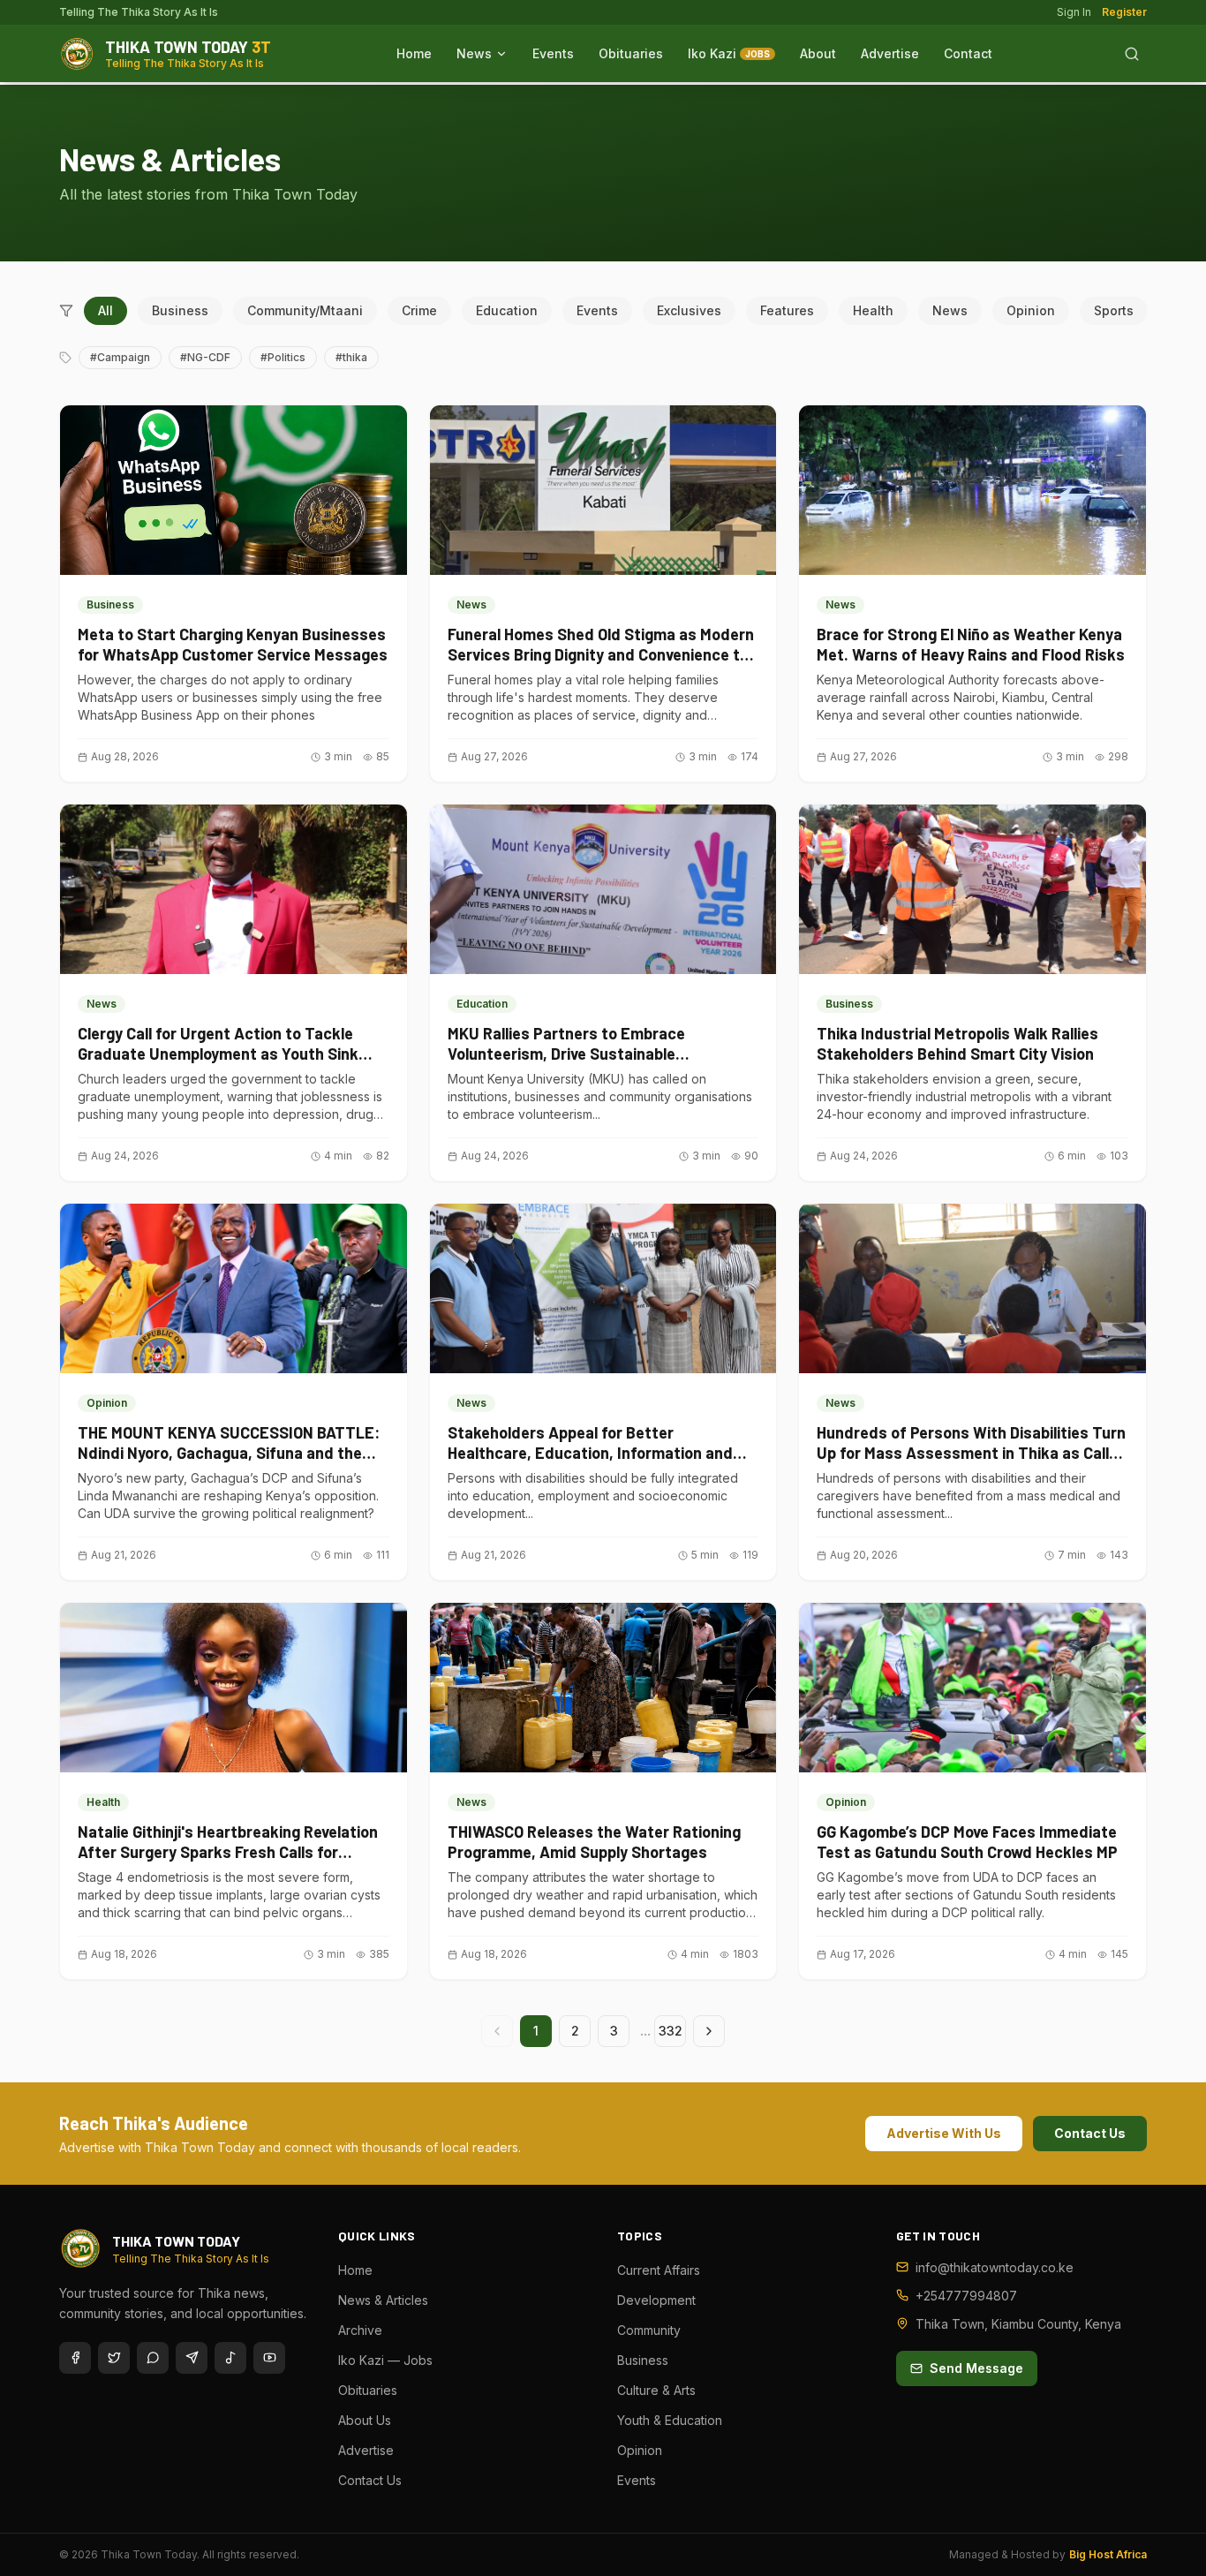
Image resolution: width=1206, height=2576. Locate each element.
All (106, 310)
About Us (365, 2420)
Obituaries (631, 53)
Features (787, 310)
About (818, 53)
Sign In (1074, 12)
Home (414, 53)
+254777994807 (966, 2296)
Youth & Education (670, 2420)
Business (180, 310)
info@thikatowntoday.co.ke (995, 2267)
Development (656, 2300)
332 (671, 2031)
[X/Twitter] (114, 2358)
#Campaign (120, 357)
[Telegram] (192, 2358)
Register (1124, 12)
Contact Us (1090, 2133)
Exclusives (689, 310)
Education (507, 310)
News (474, 53)
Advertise (890, 53)
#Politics (283, 357)
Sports (1114, 310)
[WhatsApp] (153, 2358)
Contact (968, 53)
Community (649, 2330)
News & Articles (383, 2300)
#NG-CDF (205, 357)
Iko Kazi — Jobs (385, 2360)
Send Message (976, 2368)
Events (553, 53)
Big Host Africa (1108, 2554)
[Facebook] (75, 2358)
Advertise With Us (944, 2133)
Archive (360, 2330)
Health (873, 310)
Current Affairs (659, 2270)
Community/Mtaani (305, 310)
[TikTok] (230, 2358)
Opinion (1031, 310)
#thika (351, 357)
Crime (419, 310)
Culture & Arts (656, 2390)
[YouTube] (269, 2358)
